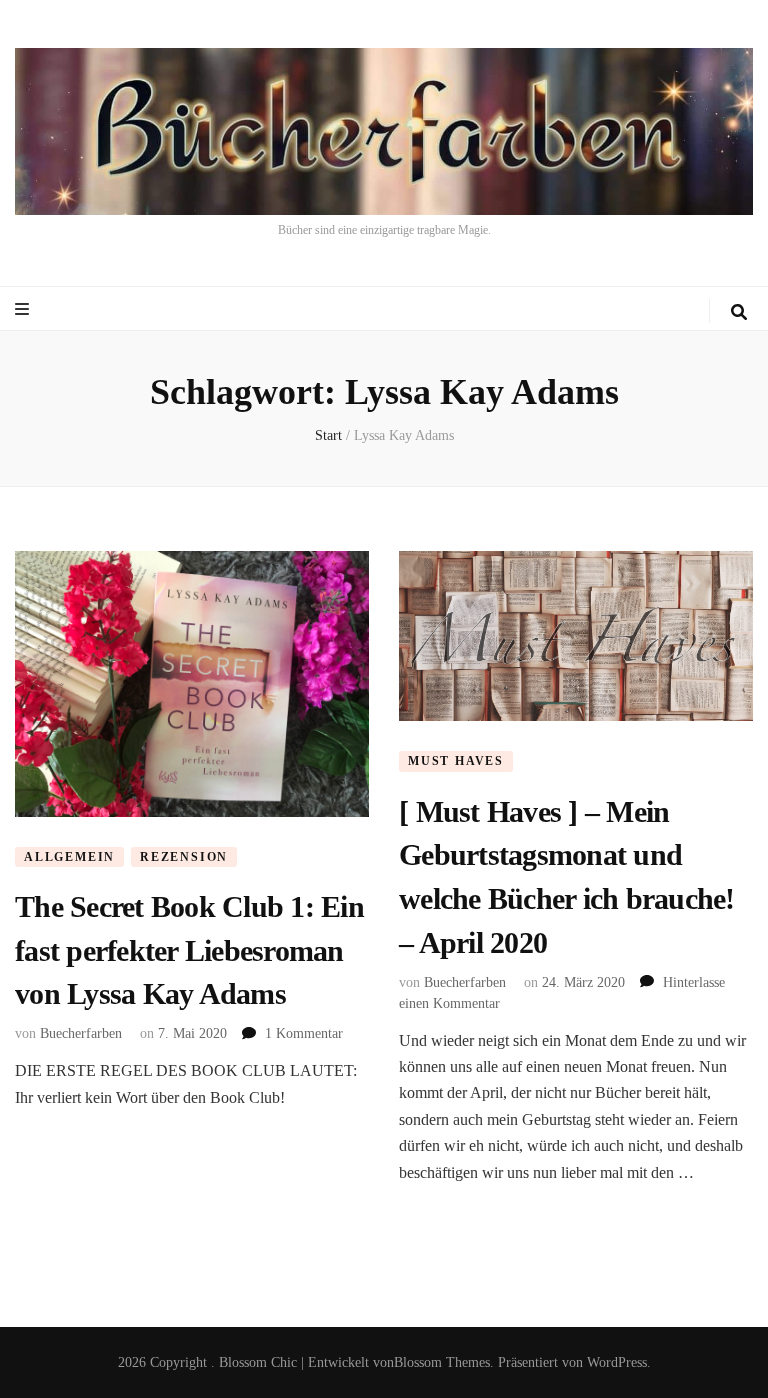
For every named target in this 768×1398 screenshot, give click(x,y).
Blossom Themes (442, 1362)
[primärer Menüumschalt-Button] (24, 309)
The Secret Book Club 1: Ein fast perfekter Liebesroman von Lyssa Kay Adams (189, 950)
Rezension (184, 857)
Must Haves (456, 761)
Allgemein (69, 857)
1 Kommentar (304, 1033)
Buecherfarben (81, 1033)
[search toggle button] (739, 312)
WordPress (617, 1362)
